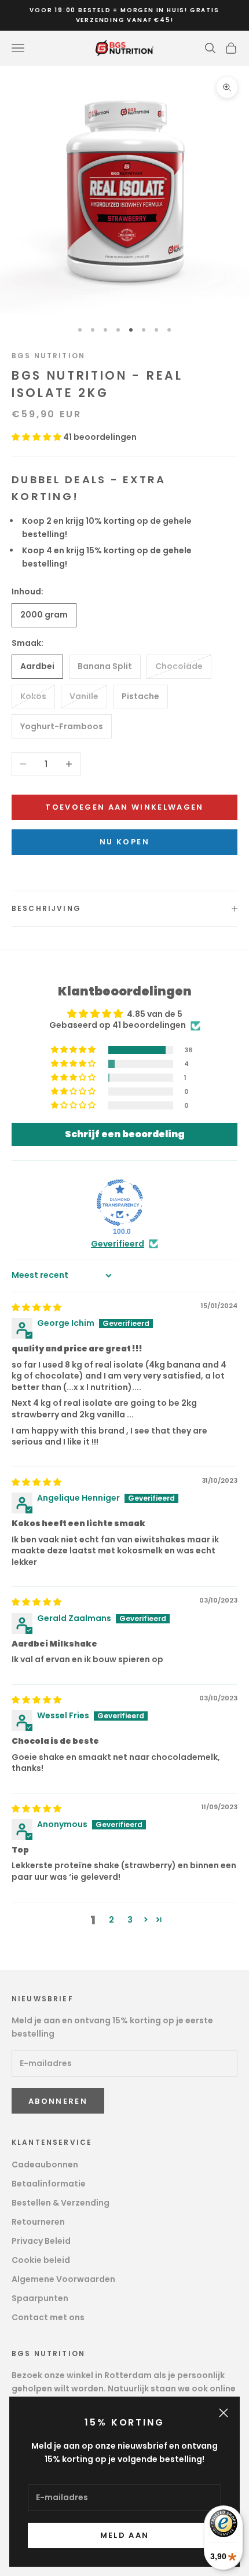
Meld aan (125, 2535)
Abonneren (58, 2101)
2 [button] (111, 1920)
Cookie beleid (41, 2260)
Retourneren (38, 2222)
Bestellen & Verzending (61, 2203)
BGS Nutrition (48, 356)
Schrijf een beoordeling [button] (125, 1134)
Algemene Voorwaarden (63, 2279)
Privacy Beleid (41, 2241)
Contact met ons (48, 2317)
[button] (37, 437)
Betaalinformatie (49, 2184)
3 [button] (130, 1920)
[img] (36, 1307)
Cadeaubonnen (45, 2165)
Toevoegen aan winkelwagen (124, 807)
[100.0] (120, 1203)
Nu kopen (124, 842)
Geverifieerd (118, 1244)
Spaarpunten (40, 2298)
